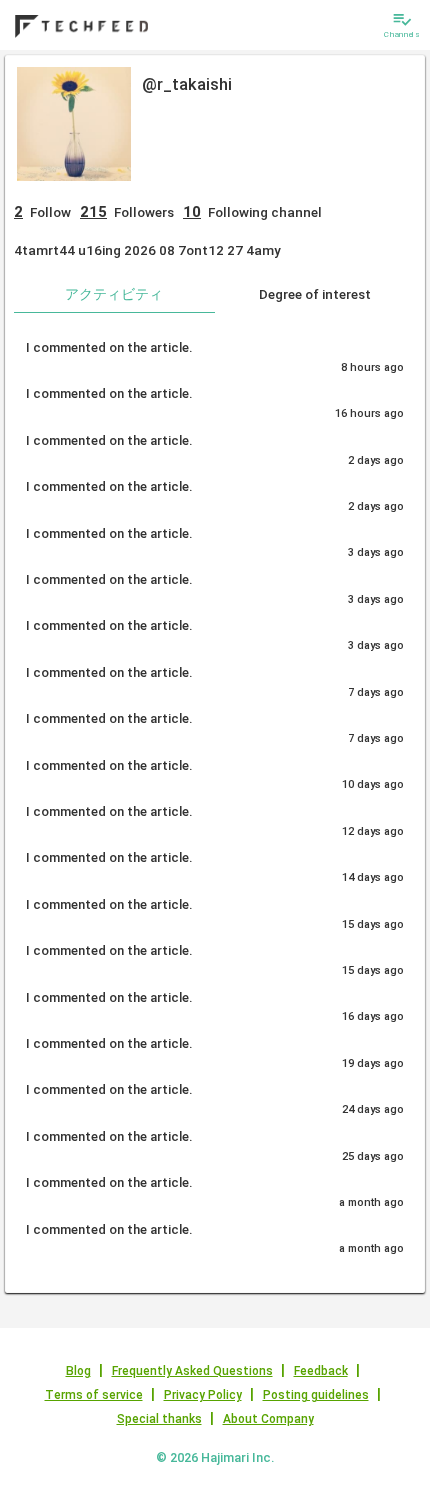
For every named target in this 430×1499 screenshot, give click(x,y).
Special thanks (159, 1419)
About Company (268, 1419)
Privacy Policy (203, 1395)
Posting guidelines (316, 1395)
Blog (78, 1371)
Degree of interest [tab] (315, 294)
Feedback (321, 1371)
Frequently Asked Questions (192, 1371)
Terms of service (94, 1395)
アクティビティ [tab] (114, 294)
